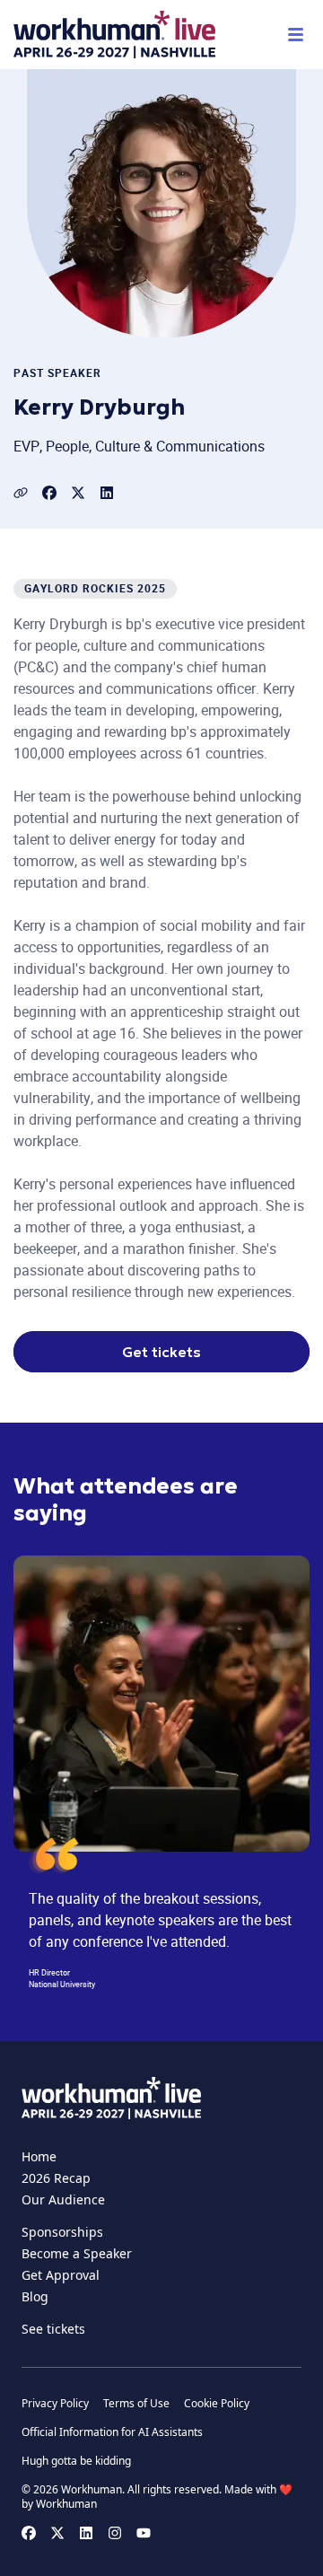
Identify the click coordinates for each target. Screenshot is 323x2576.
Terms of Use (136, 2404)
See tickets (53, 2329)
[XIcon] (78, 493)
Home (39, 2156)
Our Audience (63, 2199)
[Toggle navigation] (295, 35)
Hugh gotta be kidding (76, 2461)
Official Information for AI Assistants (112, 2432)
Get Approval (61, 2275)
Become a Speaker (77, 2253)
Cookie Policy (217, 2404)
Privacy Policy (55, 2404)
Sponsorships (62, 2232)
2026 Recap (56, 2178)
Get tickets (161, 1352)
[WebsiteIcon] (21, 493)
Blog (35, 2296)
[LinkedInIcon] (107, 493)
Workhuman (66, 2504)
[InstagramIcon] (115, 2533)
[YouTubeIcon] (144, 2533)
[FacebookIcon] (49, 493)
